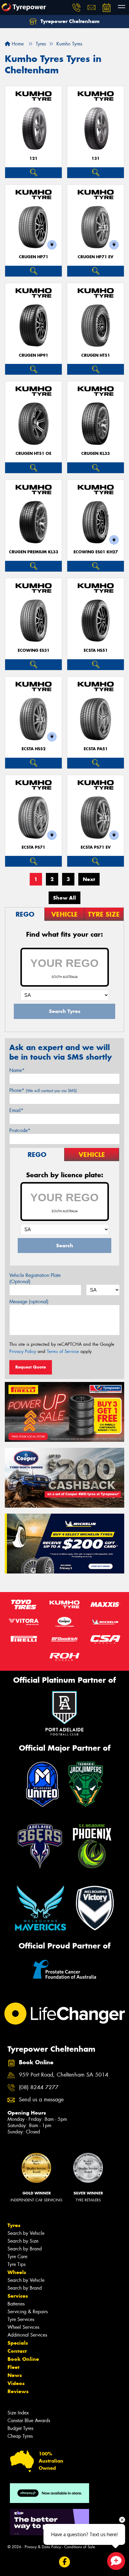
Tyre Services (21, 2319)
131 (96, 158)
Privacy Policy (23, 1351)
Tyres (14, 2225)
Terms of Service (63, 1351)
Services (18, 2296)
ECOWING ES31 (34, 650)
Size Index (18, 2413)
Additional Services (27, 2335)
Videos (16, 2383)
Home (17, 44)
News (15, 2375)
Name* (17, 1070)
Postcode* (20, 1130)
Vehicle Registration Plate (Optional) (35, 1278)
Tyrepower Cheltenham (69, 21)
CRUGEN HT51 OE (33, 454)
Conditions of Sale (80, 2547)
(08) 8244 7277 (39, 2087)
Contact (17, 2351)
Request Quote (31, 1367)
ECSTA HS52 (34, 749)
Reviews (18, 2391)
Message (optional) (29, 1302)
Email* (16, 1110)
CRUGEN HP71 (34, 257)
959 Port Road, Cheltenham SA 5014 (64, 2075)
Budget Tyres (20, 2428)
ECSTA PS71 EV (96, 847)
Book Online (23, 2359)
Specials (18, 2343)
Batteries (16, 2304)
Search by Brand (25, 2249)
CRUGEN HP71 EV (96, 257)
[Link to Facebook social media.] (65, 2562)
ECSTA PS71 (33, 847)
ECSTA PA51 (96, 749)
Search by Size (23, 2241)
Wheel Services (23, 2327)
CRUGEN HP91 (34, 355)
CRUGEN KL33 (96, 454)
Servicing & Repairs (28, 2312)
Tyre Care (17, 2257)
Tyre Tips (16, 2264)
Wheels (17, 2272)
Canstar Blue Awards (29, 2421)
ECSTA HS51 (96, 650)
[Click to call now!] (76, 7)
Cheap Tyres (20, 2436)
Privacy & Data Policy (43, 2547)
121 (33, 158)
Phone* (43, 1090)
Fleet (13, 2367)
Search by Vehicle (26, 2233)
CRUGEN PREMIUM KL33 (34, 552)
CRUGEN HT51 (96, 355)
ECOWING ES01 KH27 (96, 552)
